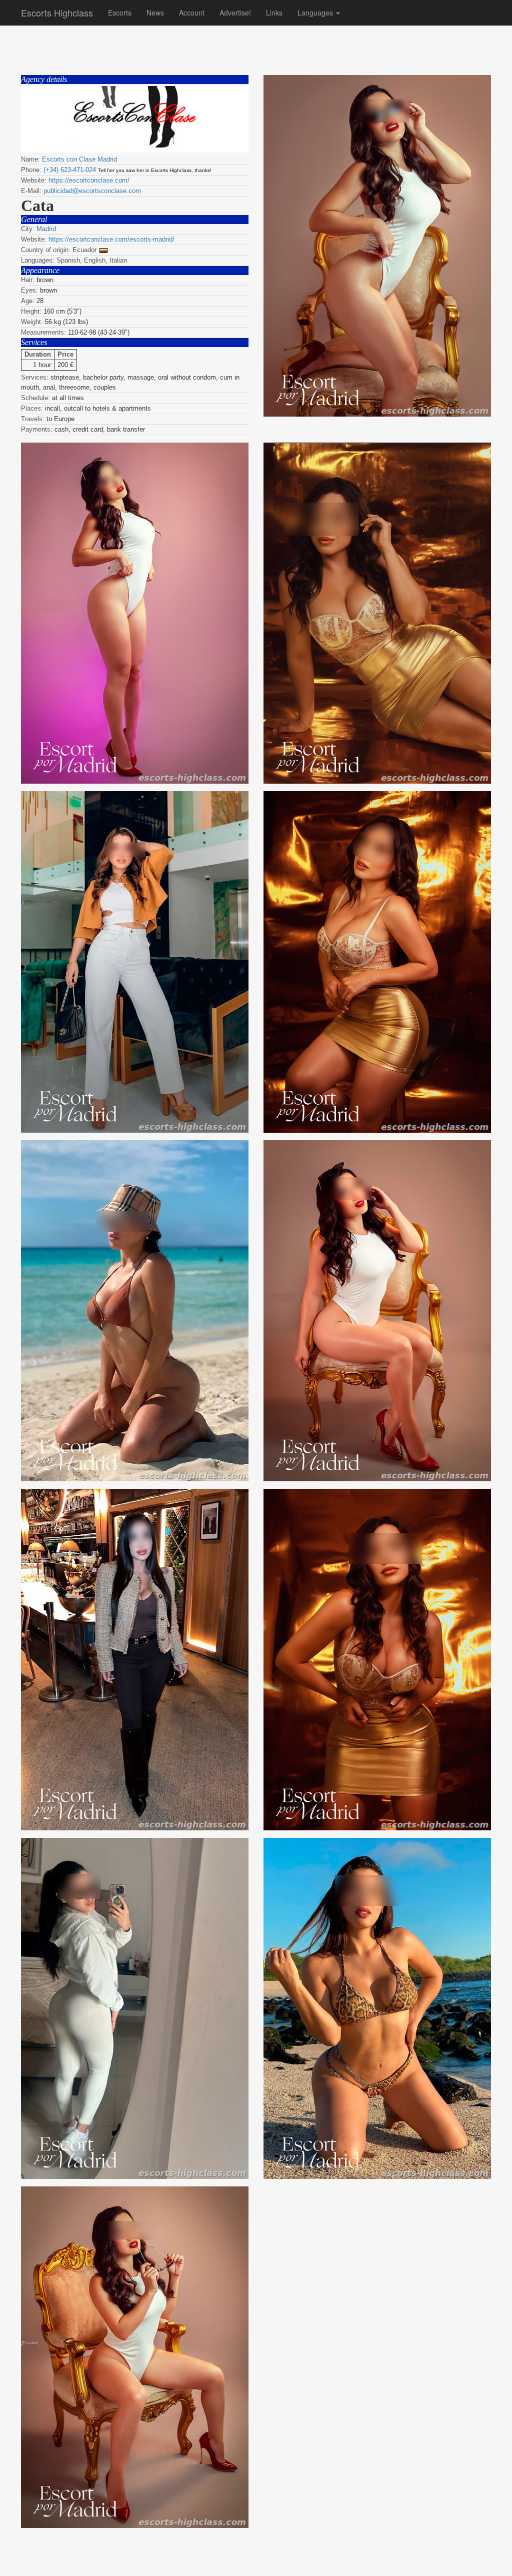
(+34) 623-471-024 (70, 170)
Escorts (120, 13)
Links (274, 13)
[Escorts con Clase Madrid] (135, 119)
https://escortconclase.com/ (89, 180)
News (155, 13)
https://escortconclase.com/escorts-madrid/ (111, 239)
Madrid (46, 229)
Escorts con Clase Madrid (79, 159)
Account (192, 13)
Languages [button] (316, 13)
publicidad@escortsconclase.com (92, 191)
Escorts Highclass (57, 13)
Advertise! (235, 13)
